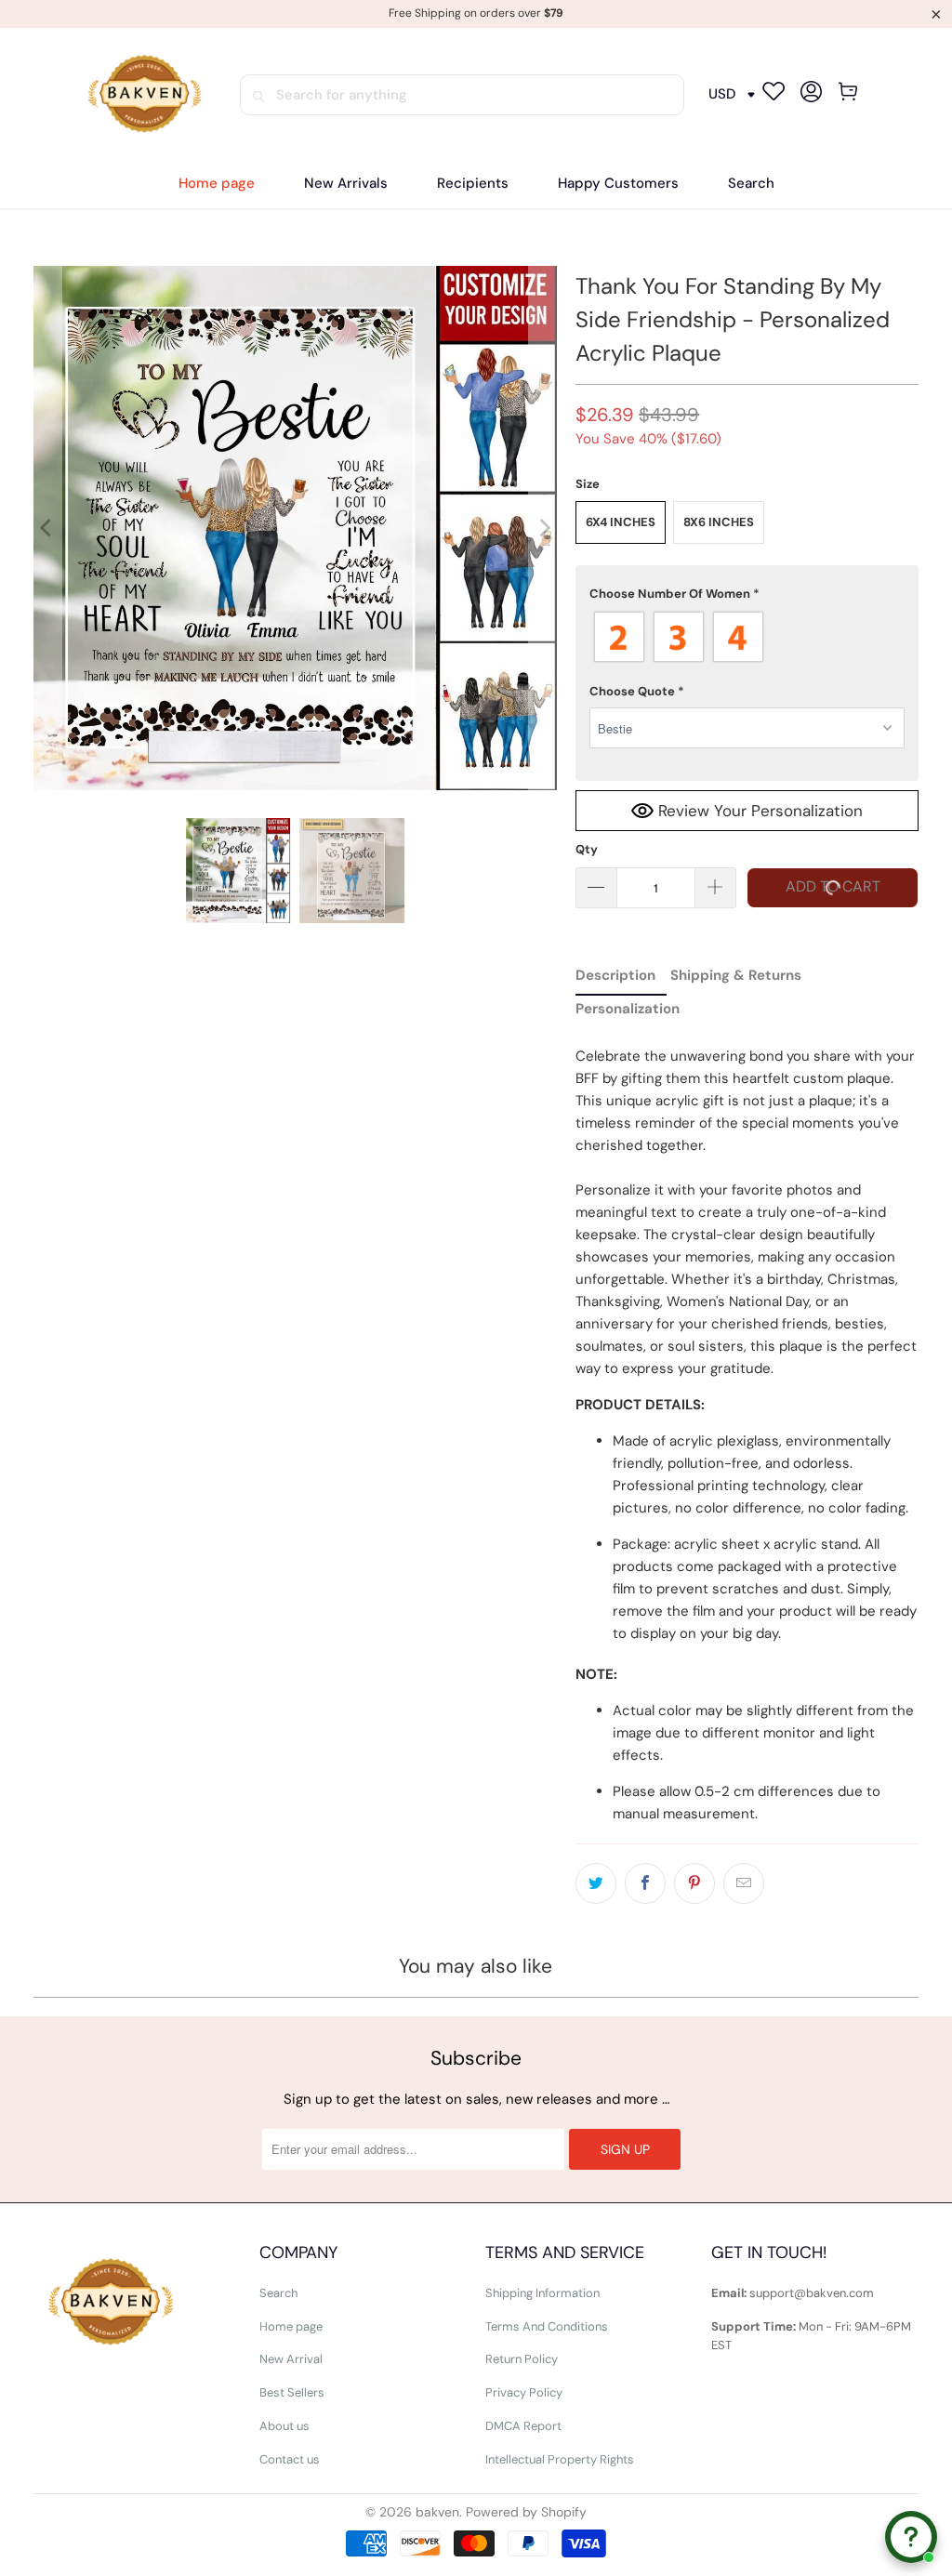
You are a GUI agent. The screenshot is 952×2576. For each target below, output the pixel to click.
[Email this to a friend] (744, 1883)
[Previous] (47, 528)
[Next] (543, 528)
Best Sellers (292, 2392)
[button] (473, 184)
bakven (437, 2512)
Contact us (290, 2459)
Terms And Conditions (547, 2326)
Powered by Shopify (526, 2512)
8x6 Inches (719, 522)
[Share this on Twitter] (596, 1883)
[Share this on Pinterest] (694, 1883)
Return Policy (522, 2359)
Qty (587, 849)
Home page (291, 2326)
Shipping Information (542, 2293)
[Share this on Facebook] (645, 1883)
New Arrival (291, 2359)
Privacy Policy (524, 2392)
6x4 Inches (621, 522)
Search (278, 2293)
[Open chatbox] (911, 2537)
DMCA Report (523, 2426)
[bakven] (144, 94)
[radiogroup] (747, 637)
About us (284, 2426)
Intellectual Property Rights (560, 2459)
